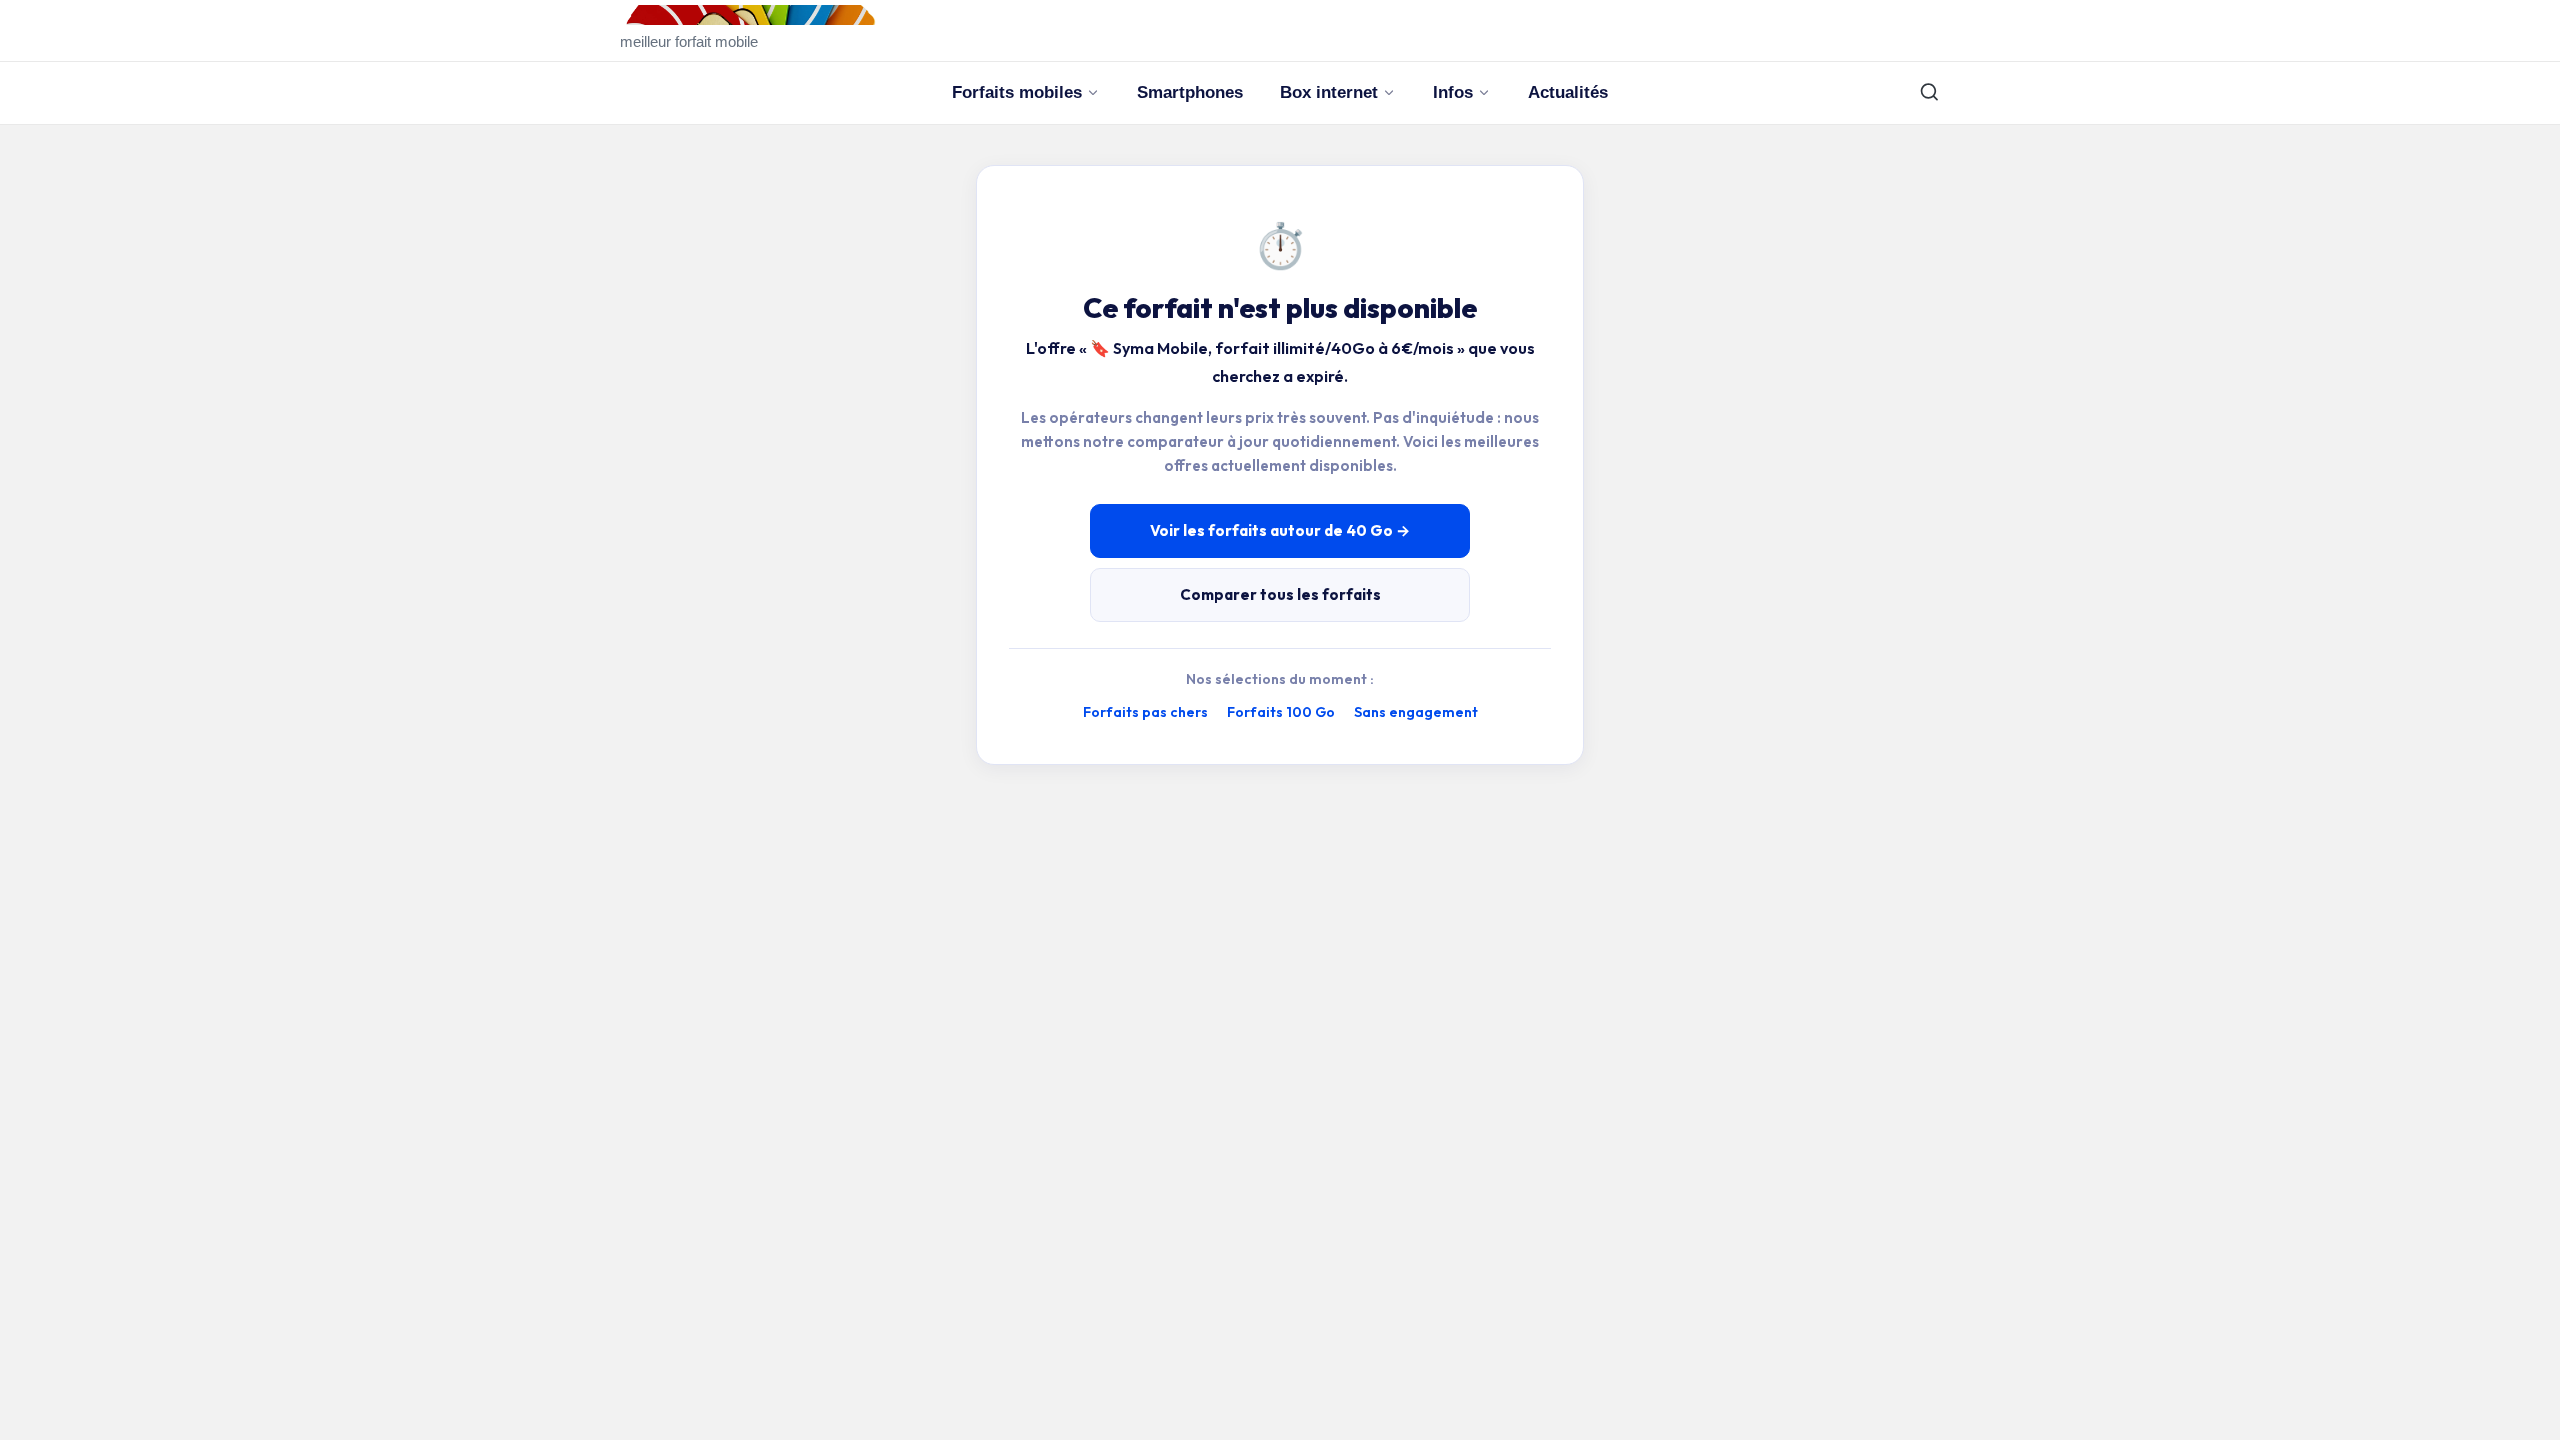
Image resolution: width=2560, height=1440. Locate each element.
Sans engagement (1416, 712)
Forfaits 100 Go (1281, 712)
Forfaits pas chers (1145, 712)
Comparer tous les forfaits (1280, 594)
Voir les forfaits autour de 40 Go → (1280, 530)
